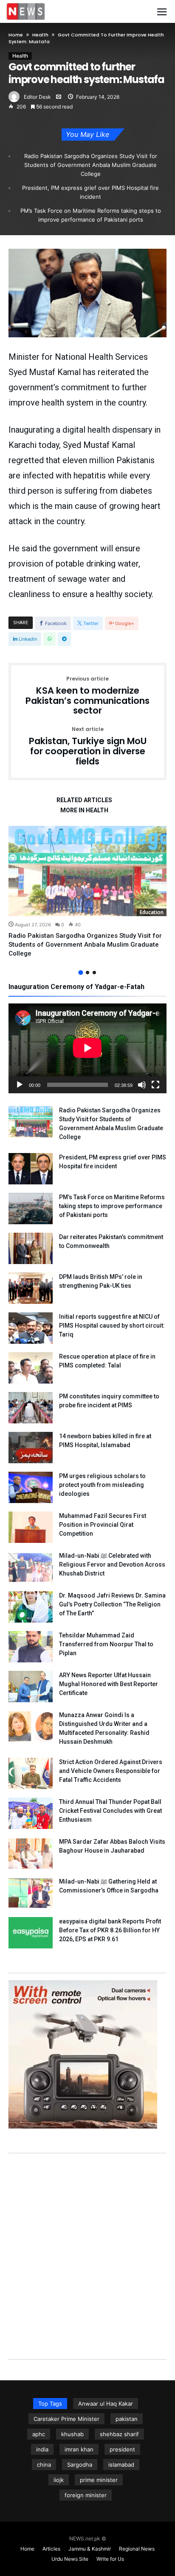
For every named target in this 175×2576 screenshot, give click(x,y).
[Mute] (142, 1085)
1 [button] (80, 972)
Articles (51, 2549)
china (44, 2465)
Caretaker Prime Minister (66, 2419)
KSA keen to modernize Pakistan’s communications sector (87, 696)
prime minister (99, 2480)
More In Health (84, 810)
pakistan (127, 2419)
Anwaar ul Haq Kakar (106, 2404)
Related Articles (84, 800)
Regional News (137, 2549)
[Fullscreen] (155, 1085)
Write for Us (110, 2559)
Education (152, 912)
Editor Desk (37, 97)
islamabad (121, 2465)
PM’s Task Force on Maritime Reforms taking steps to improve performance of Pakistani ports (91, 215)
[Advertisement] (87, 2248)
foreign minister (86, 2495)
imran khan (79, 2449)
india (42, 2449)
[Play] (20, 1085)
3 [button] (94, 973)
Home (16, 35)
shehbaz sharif (119, 2434)
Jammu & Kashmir (90, 2549)
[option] (87, 892)
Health (40, 35)
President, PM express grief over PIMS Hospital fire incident (90, 192)
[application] (87, 1048)
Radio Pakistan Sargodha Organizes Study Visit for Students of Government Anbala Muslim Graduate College (91, 165)
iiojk (59, 2480)
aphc (39, 2434)
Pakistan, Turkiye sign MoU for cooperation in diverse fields (88, 746)
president (122, 2449)
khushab (72, 2434)
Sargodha (80, 2465)
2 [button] (87, 973)
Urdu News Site (70, 2559)
